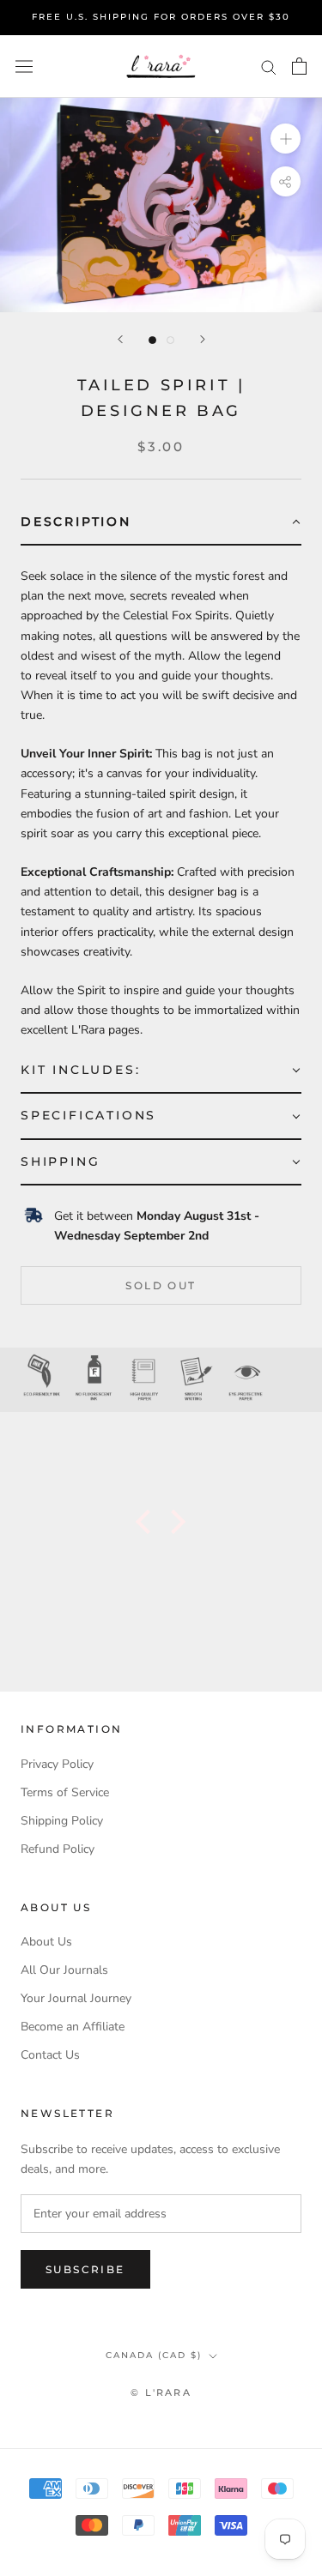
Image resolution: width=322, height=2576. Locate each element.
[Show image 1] (152, 340)
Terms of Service (65, 1792)
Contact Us (50, 2055)
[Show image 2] (170, 340)
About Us (46, 1942)
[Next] (203, 339)
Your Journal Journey (76, 1998)
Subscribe (85, 2269)
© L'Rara (161, 2392)
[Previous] (120, 339)
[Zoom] (286, 139)
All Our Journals (64, 1970)
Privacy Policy (57, 1764)
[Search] (269, 66)
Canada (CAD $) (154, 2355)
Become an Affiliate (73, 2027)
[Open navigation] (24, 66)
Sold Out (161, 1285)
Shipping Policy (62, 1821)
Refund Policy (58, 1849)
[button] (161, 523)
